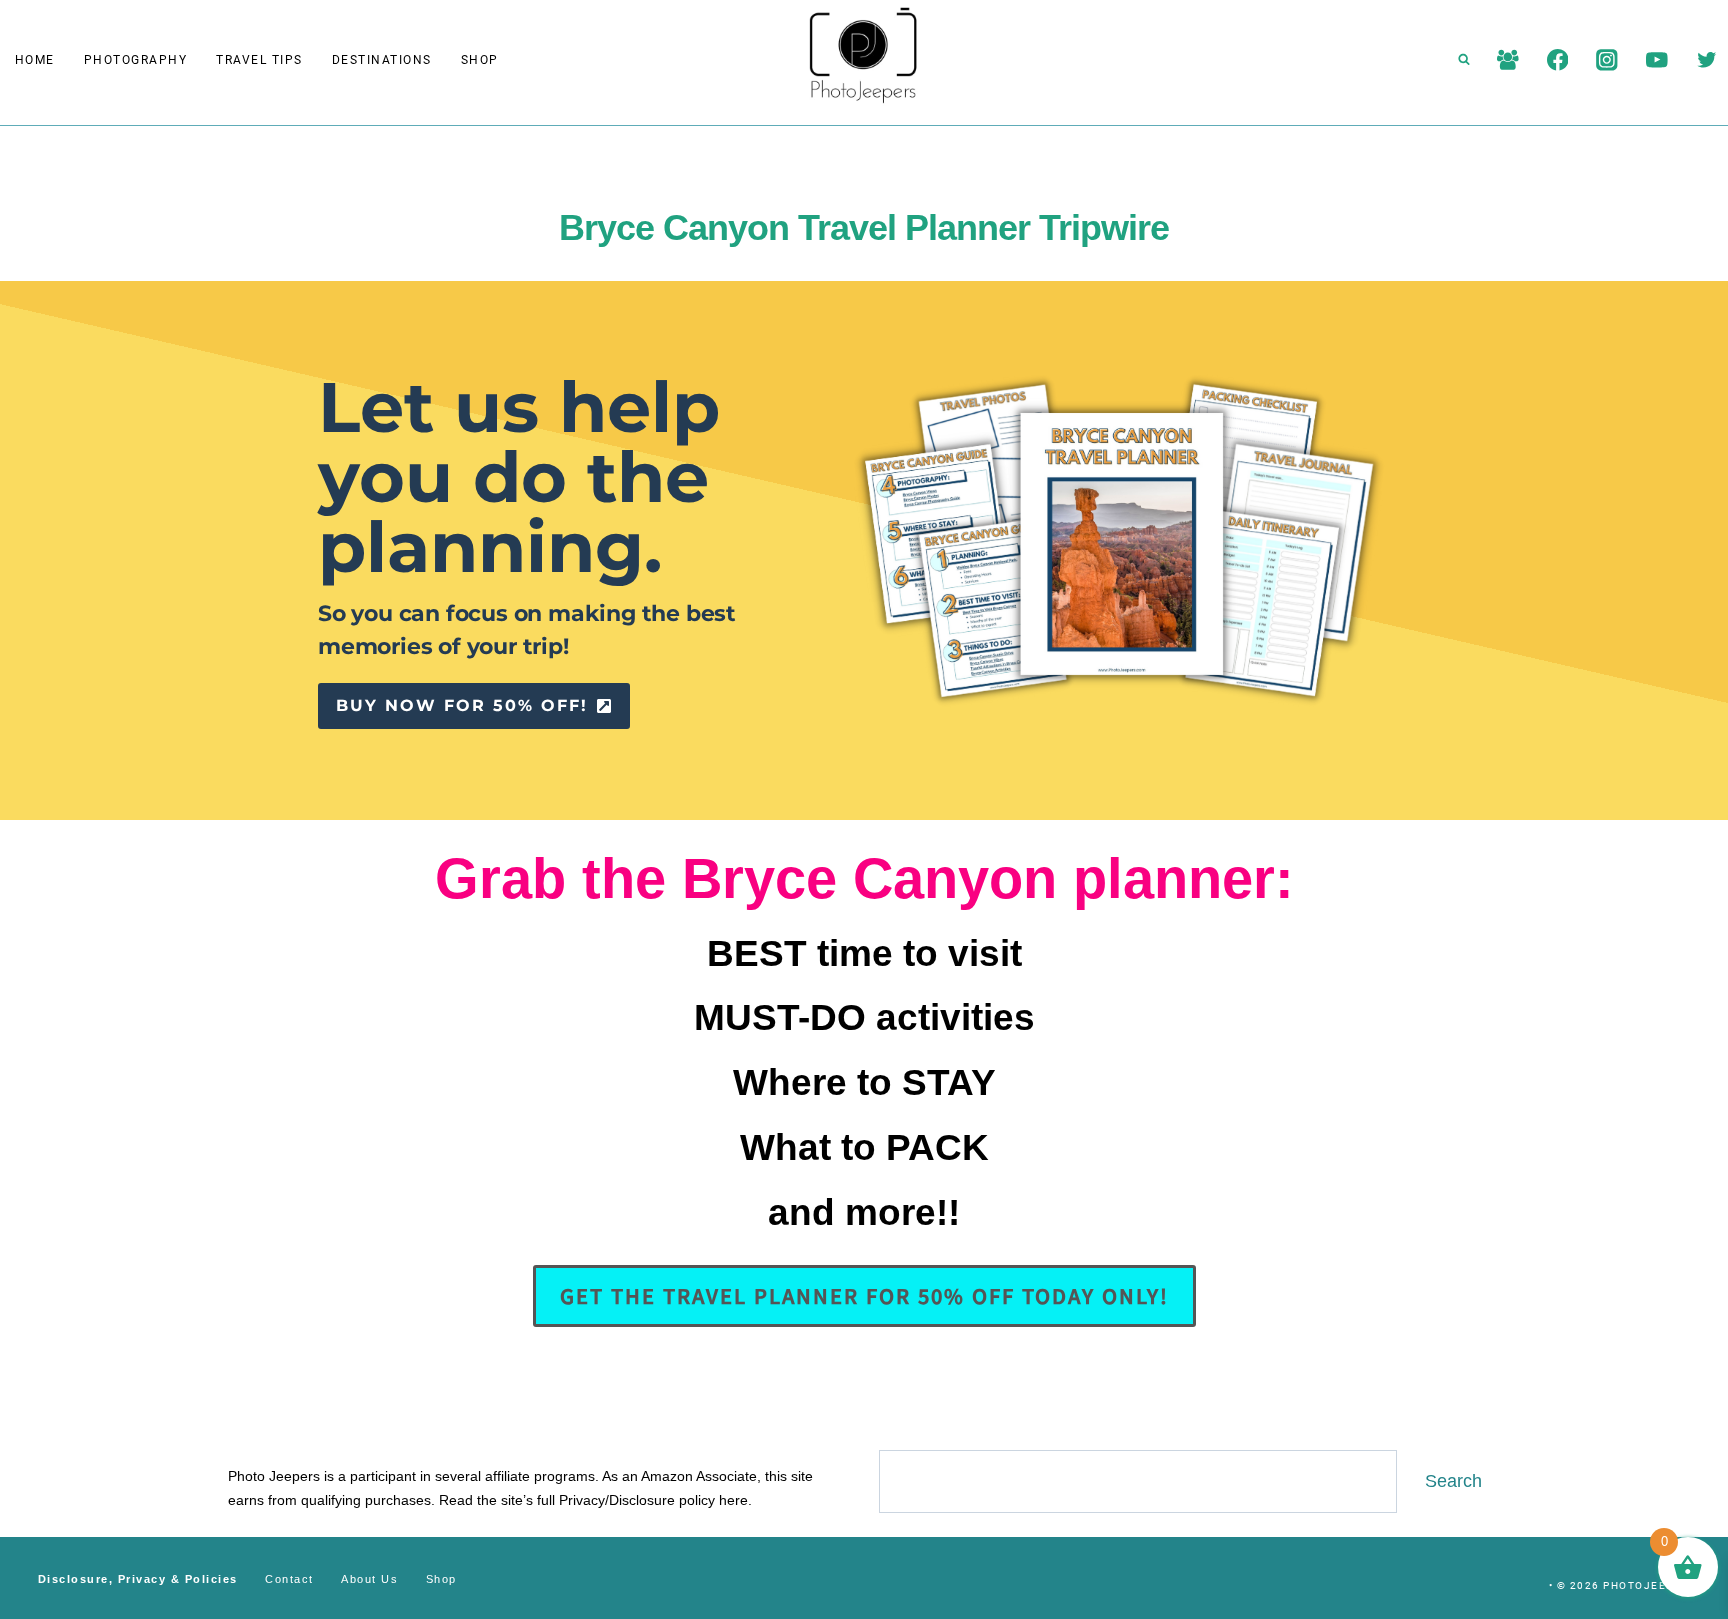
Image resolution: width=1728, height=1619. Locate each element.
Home (35, 60)
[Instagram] (1607, 59)
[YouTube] (1656, 59)
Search (1453, 1481)
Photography (136, 60)
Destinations (382, 60)
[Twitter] (1706, 59)
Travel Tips (259, 60)
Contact (289, 1579)
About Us (369, 1579)
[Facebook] (1557, 59)
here (733, 1500)
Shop (480, 60)
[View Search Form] (1464, 60)
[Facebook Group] (1507, 59)
